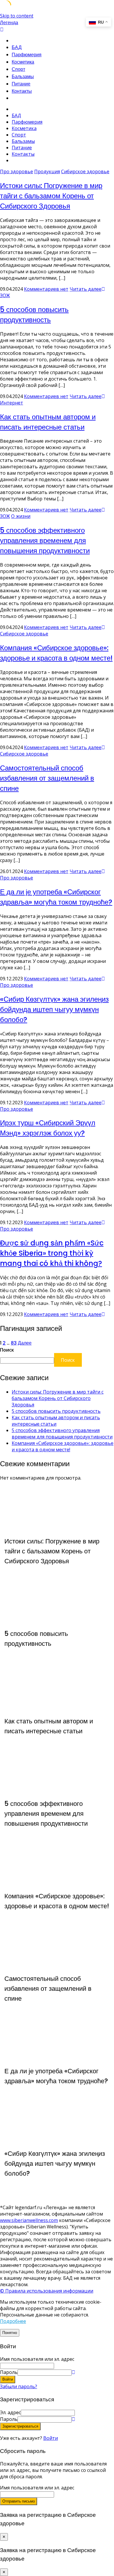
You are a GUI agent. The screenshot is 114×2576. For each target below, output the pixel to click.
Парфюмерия (27, 55)
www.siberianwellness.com (29, 2220)
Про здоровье (17, 171)
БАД (17, 47)
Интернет (12, 403)
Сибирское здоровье (85, 171)
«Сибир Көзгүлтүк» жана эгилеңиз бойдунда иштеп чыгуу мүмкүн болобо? (54, 1009)
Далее (25, 1343)
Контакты (22, 91)
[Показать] (73, 2372)
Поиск (7, 1350)
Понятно (10, 2333)
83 (14, 1343)
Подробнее (13, 2321)
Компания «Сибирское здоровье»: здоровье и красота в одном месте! (63, 1446)
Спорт (18, 69)
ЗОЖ (5, 295)
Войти (51, 2438)
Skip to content (17, 16)
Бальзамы (23, 77)
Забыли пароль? (19, 2386)
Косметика (23, 62)
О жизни (21, 516)
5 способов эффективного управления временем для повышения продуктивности (45, 540)
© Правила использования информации (47, 2291)
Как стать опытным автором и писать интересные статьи (56, 1421)
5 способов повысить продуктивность (56, 1411)
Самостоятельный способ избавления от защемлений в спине (47, 778)
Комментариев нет (46, 289)
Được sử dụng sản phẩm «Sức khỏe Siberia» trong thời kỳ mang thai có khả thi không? (52, 1253)
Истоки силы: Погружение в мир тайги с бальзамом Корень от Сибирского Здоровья (51, 196)
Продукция (47, 171)
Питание (21, 84)
